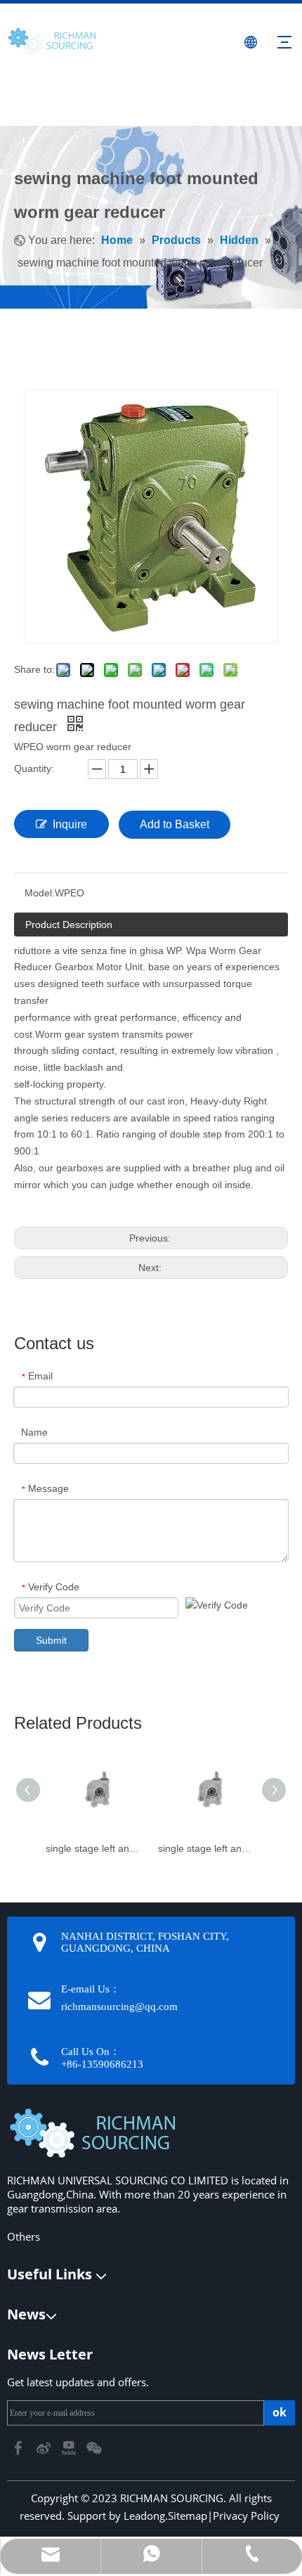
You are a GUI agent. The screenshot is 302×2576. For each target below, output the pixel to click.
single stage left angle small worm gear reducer (207, 1848)
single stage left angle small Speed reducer (95, 1848)
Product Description (69, 925)
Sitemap (188, 2516)
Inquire (70, 824)
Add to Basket (175, 824)
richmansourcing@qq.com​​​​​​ (119, 2007)
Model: (40, 893)
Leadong (144, 2516)
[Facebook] (20, 2447)
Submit (51, 1640)
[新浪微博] (45, 2447)
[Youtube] (70, 2447)
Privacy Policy (246, 2516)
